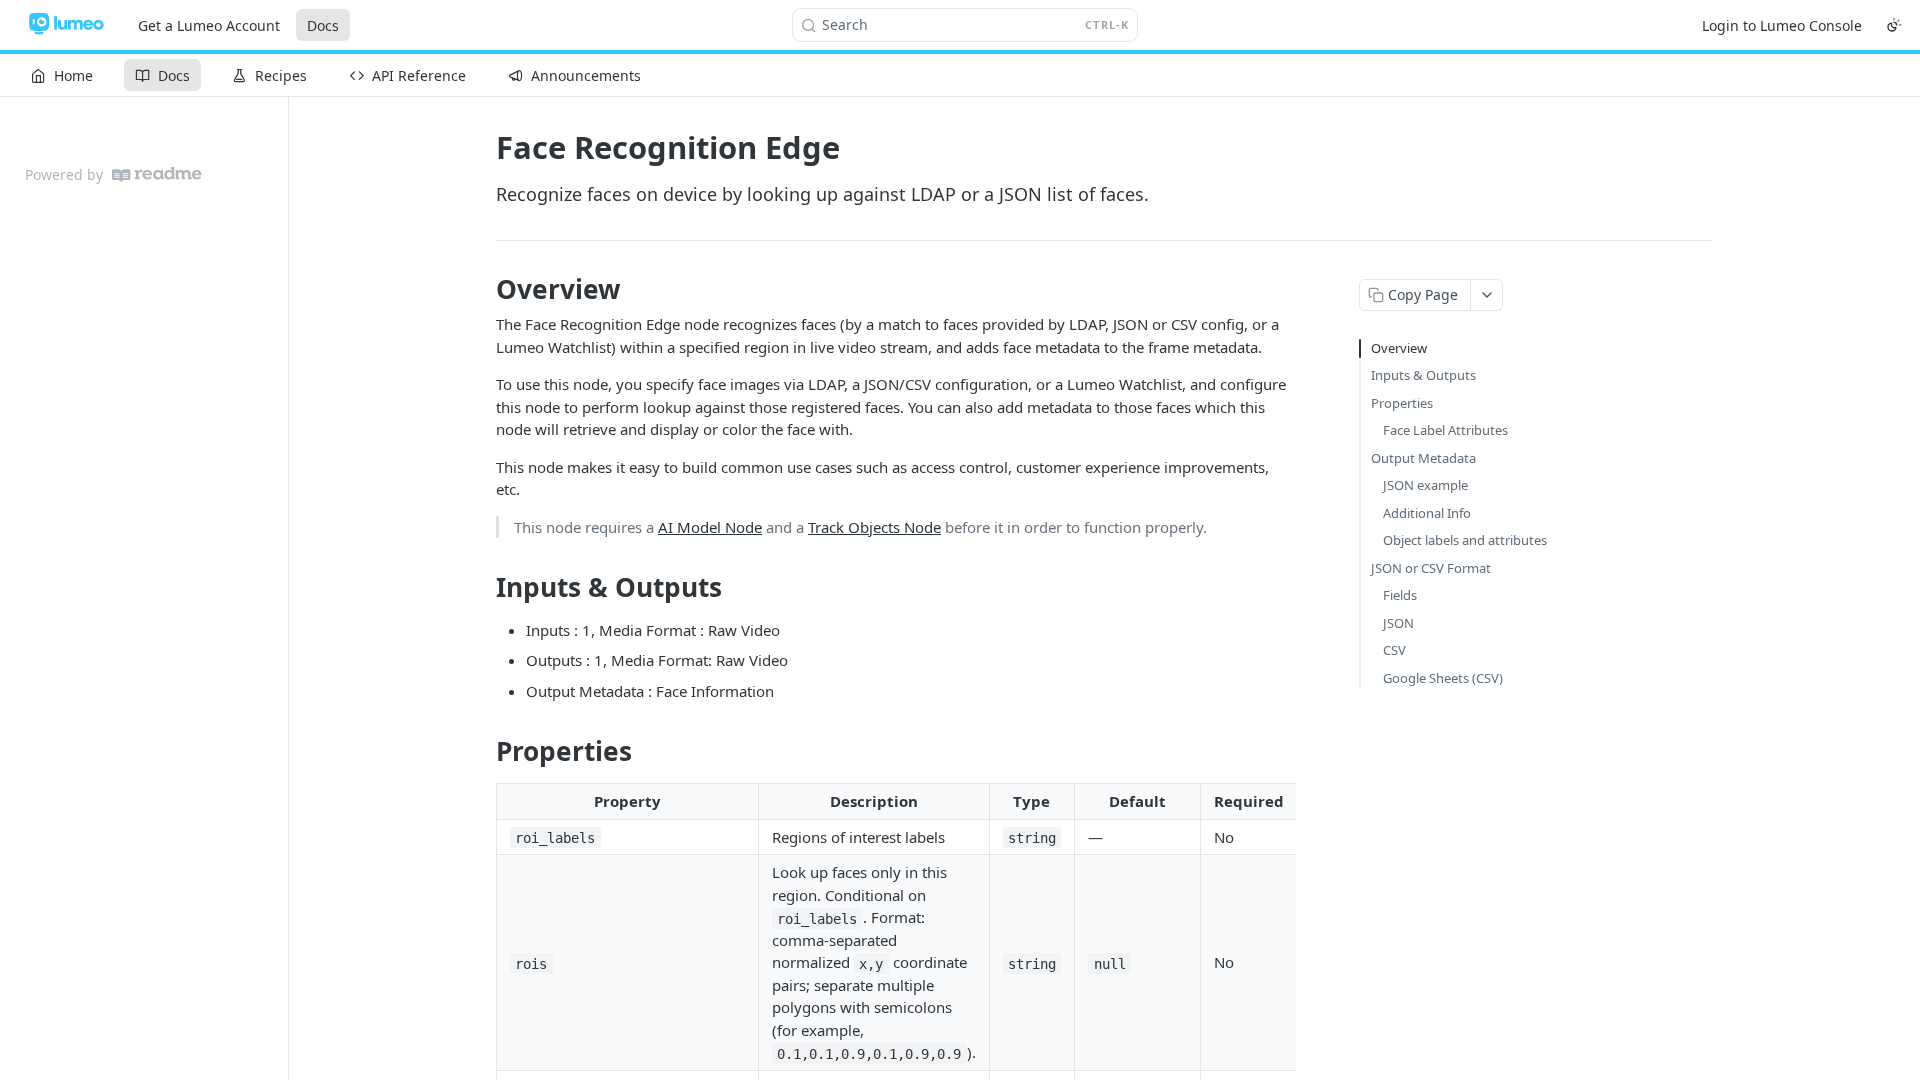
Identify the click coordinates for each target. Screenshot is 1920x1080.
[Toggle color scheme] (1894, 25)
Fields (1400, 595)
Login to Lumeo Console (1782, 25)
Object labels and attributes (1465, 540)
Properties (1402, 403)
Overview (1399, 348)
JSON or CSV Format (1431, 568)
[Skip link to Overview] (482, 289)
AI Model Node (710, 527)
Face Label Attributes (1445, 430)
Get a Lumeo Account (209, 25)
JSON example (1425, 485)
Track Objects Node (874, 527)
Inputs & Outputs (1423, 375)
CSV (1394, 650)
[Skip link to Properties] (482, 752)
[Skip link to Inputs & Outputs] (482, 587)
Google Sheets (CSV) (1443, 678)
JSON (1398, 623)
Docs (323, 25)
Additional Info (1427, 513)
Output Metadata (1423, 458)
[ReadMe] (157, 174)
